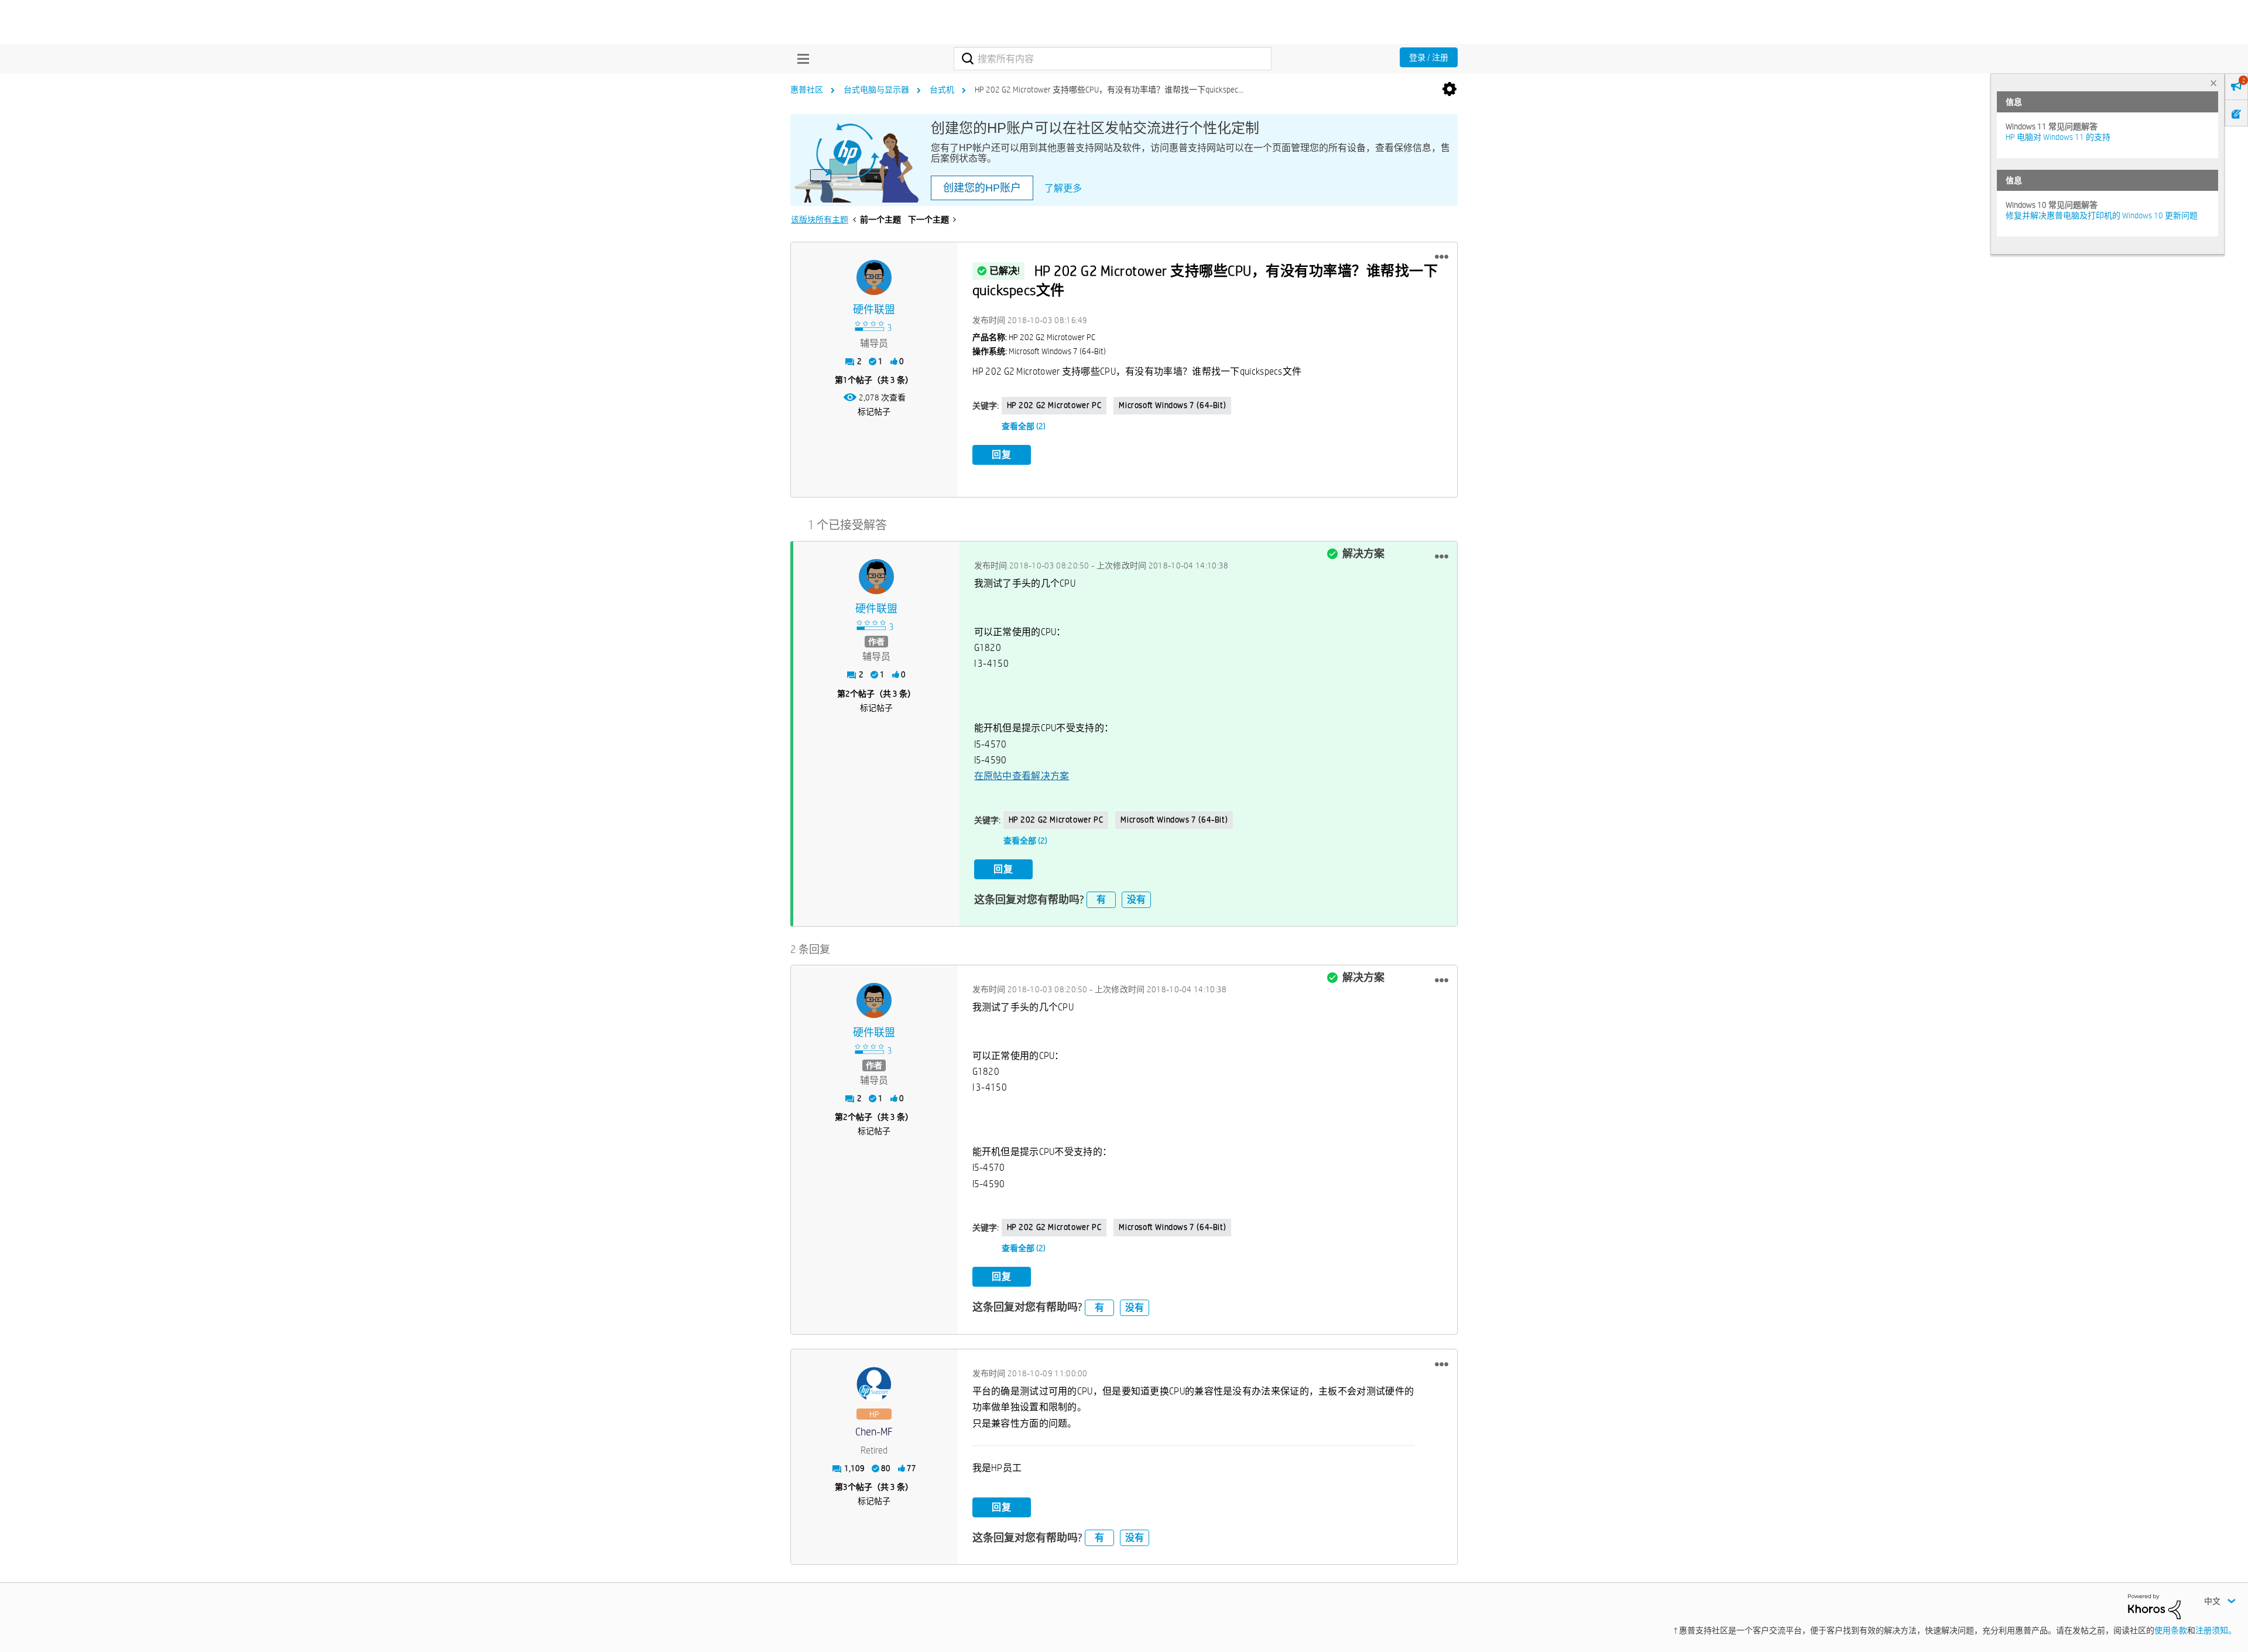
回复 (1002, 455)
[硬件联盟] (874, 277)
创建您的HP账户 (982, 188)
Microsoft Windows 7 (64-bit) (1172, 405)
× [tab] (2213, 83)
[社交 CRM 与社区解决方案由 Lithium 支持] (2154, 1606)
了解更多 (1063, 188)
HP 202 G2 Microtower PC (1054, 405)
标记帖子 (874, 412)
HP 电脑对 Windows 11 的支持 (2058, 137)
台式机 (942, 90)
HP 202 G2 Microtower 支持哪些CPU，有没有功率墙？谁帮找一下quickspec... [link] (1109, 90)
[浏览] (800, 59)
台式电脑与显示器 (876, 90)
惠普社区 (807, 90)
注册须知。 (2216, 1630)
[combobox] (1113, 59)
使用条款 (2171, 1630)
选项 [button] (1449, 90)
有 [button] (1101, 899)
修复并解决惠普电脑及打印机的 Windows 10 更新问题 (2102, 215)
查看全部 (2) (1024, 426)
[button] (1442, 257)
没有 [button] (1136, 899)
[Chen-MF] (874, 1384)
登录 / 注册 (1429, 57)
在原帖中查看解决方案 (1022, 776)
